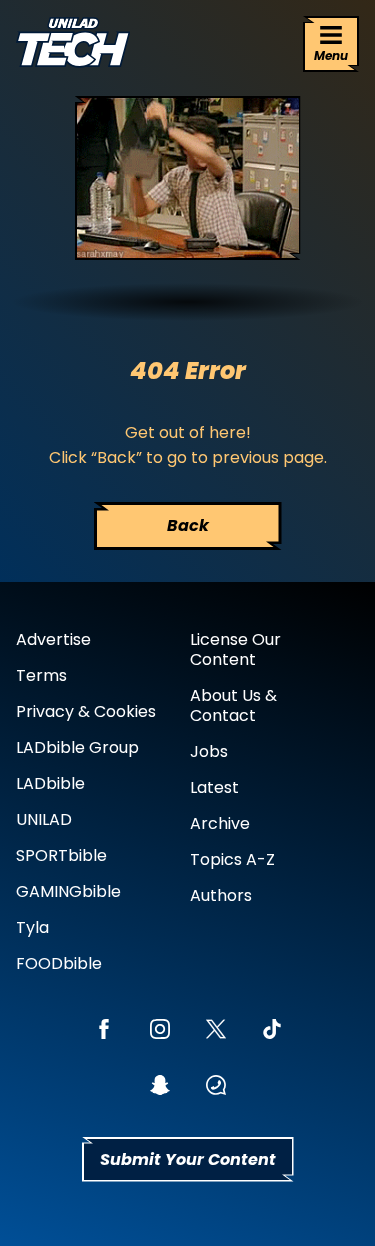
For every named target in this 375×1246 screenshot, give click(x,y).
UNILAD (44, 819)
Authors (221, 895)
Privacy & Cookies (86, 711)
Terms (41, 675)
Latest (214, 787)
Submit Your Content (188, 1159)
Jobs (209, 751)
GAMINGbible (68, 891)
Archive (220, 823)
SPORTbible (61, 855)
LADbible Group (77, 747)
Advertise (53, 639)
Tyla (32, 927)
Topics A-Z (232, 859)
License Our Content (235, 649)
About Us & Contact (233, 705)
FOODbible (59, 963)
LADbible (50, 783)
